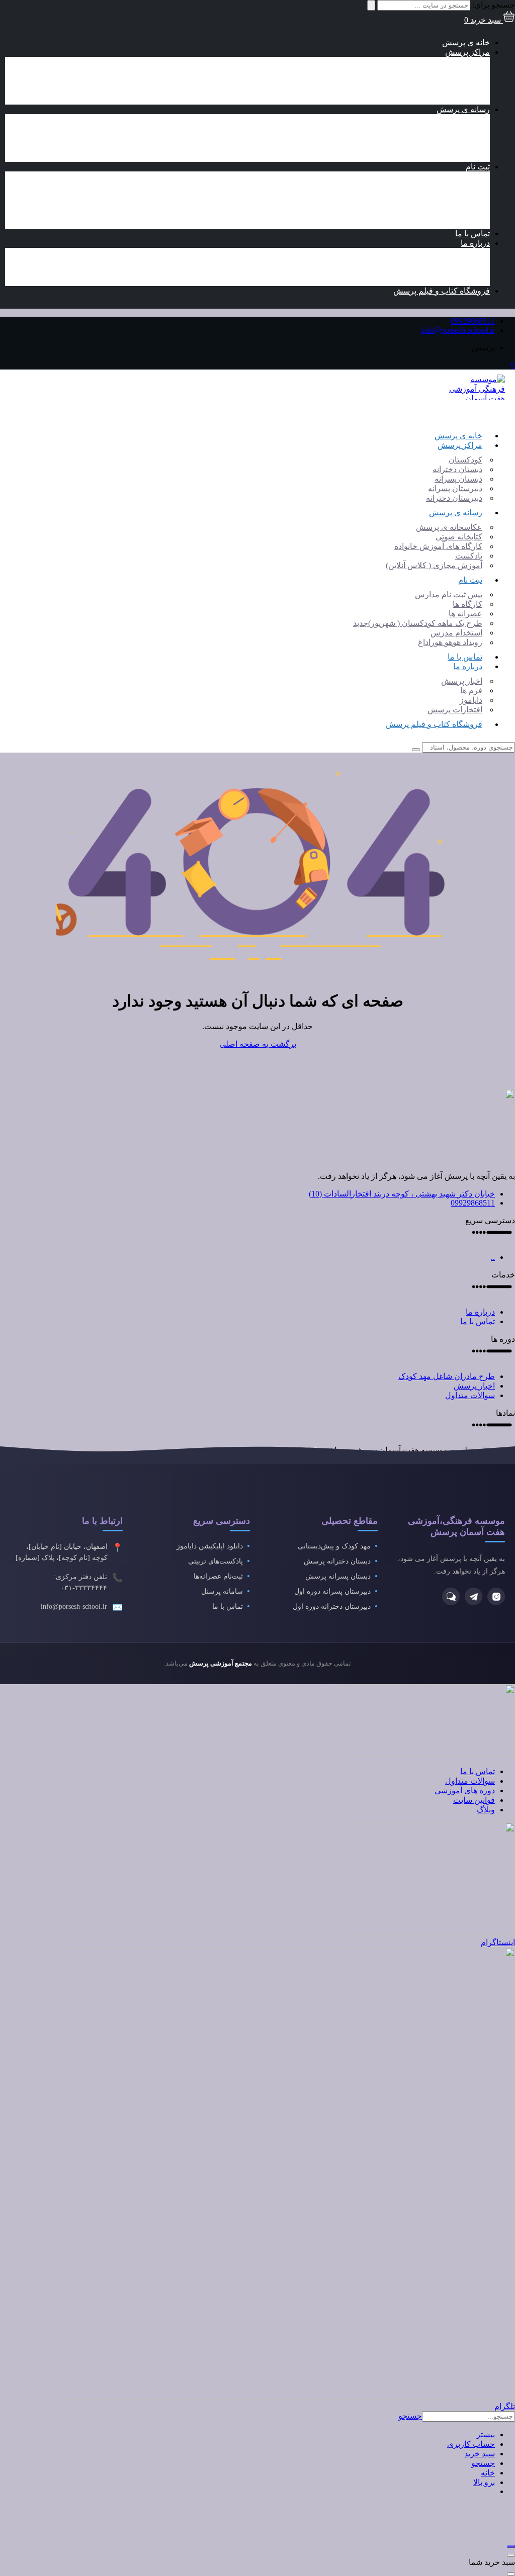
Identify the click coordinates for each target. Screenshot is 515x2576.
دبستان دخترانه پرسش (337, 1561)
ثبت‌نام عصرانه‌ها (218, 1576)
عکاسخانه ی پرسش (437, 119)
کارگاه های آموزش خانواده (426, 138)
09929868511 (473, 321)
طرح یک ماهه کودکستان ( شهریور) (405, 205)
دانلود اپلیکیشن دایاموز (210, 1546)
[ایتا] (451, 1596)
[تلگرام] (474, 1596)
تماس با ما (473, 234)
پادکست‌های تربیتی (216, 1561)
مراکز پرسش (467, 52)
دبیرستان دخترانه (442, 100)
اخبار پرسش (449, 253)
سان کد (311, 1450)
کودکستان (453, 62)
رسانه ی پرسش (463, 109)
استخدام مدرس (444, 214)
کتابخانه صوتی (446, 128)
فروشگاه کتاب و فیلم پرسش (442, 291)
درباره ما (475, 243)
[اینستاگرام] (496, 1596)
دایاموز (458, 272)
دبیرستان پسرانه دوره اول (332, 1591)
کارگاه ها (455, 186)
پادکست (456, 148)
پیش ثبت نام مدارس (436, 176)
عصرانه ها (453, 195)
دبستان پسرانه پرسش (338, 1576)
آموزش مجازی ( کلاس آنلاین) (421, 157)
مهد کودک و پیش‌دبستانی (334, 1546)
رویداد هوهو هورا (438, 224)
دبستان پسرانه (446, 81)
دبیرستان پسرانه (443, 90)
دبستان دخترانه (445, 71)
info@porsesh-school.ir (458, 330)
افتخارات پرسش (442, 281)
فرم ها (459, 262)
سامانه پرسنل (222, 1591)
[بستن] (511, 2555)
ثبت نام (478, 167)
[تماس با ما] (511, 2546)
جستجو (410, 2416)
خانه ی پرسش (466, 42)
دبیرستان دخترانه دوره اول (332, 1606)
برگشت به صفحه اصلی (258, 1044)
